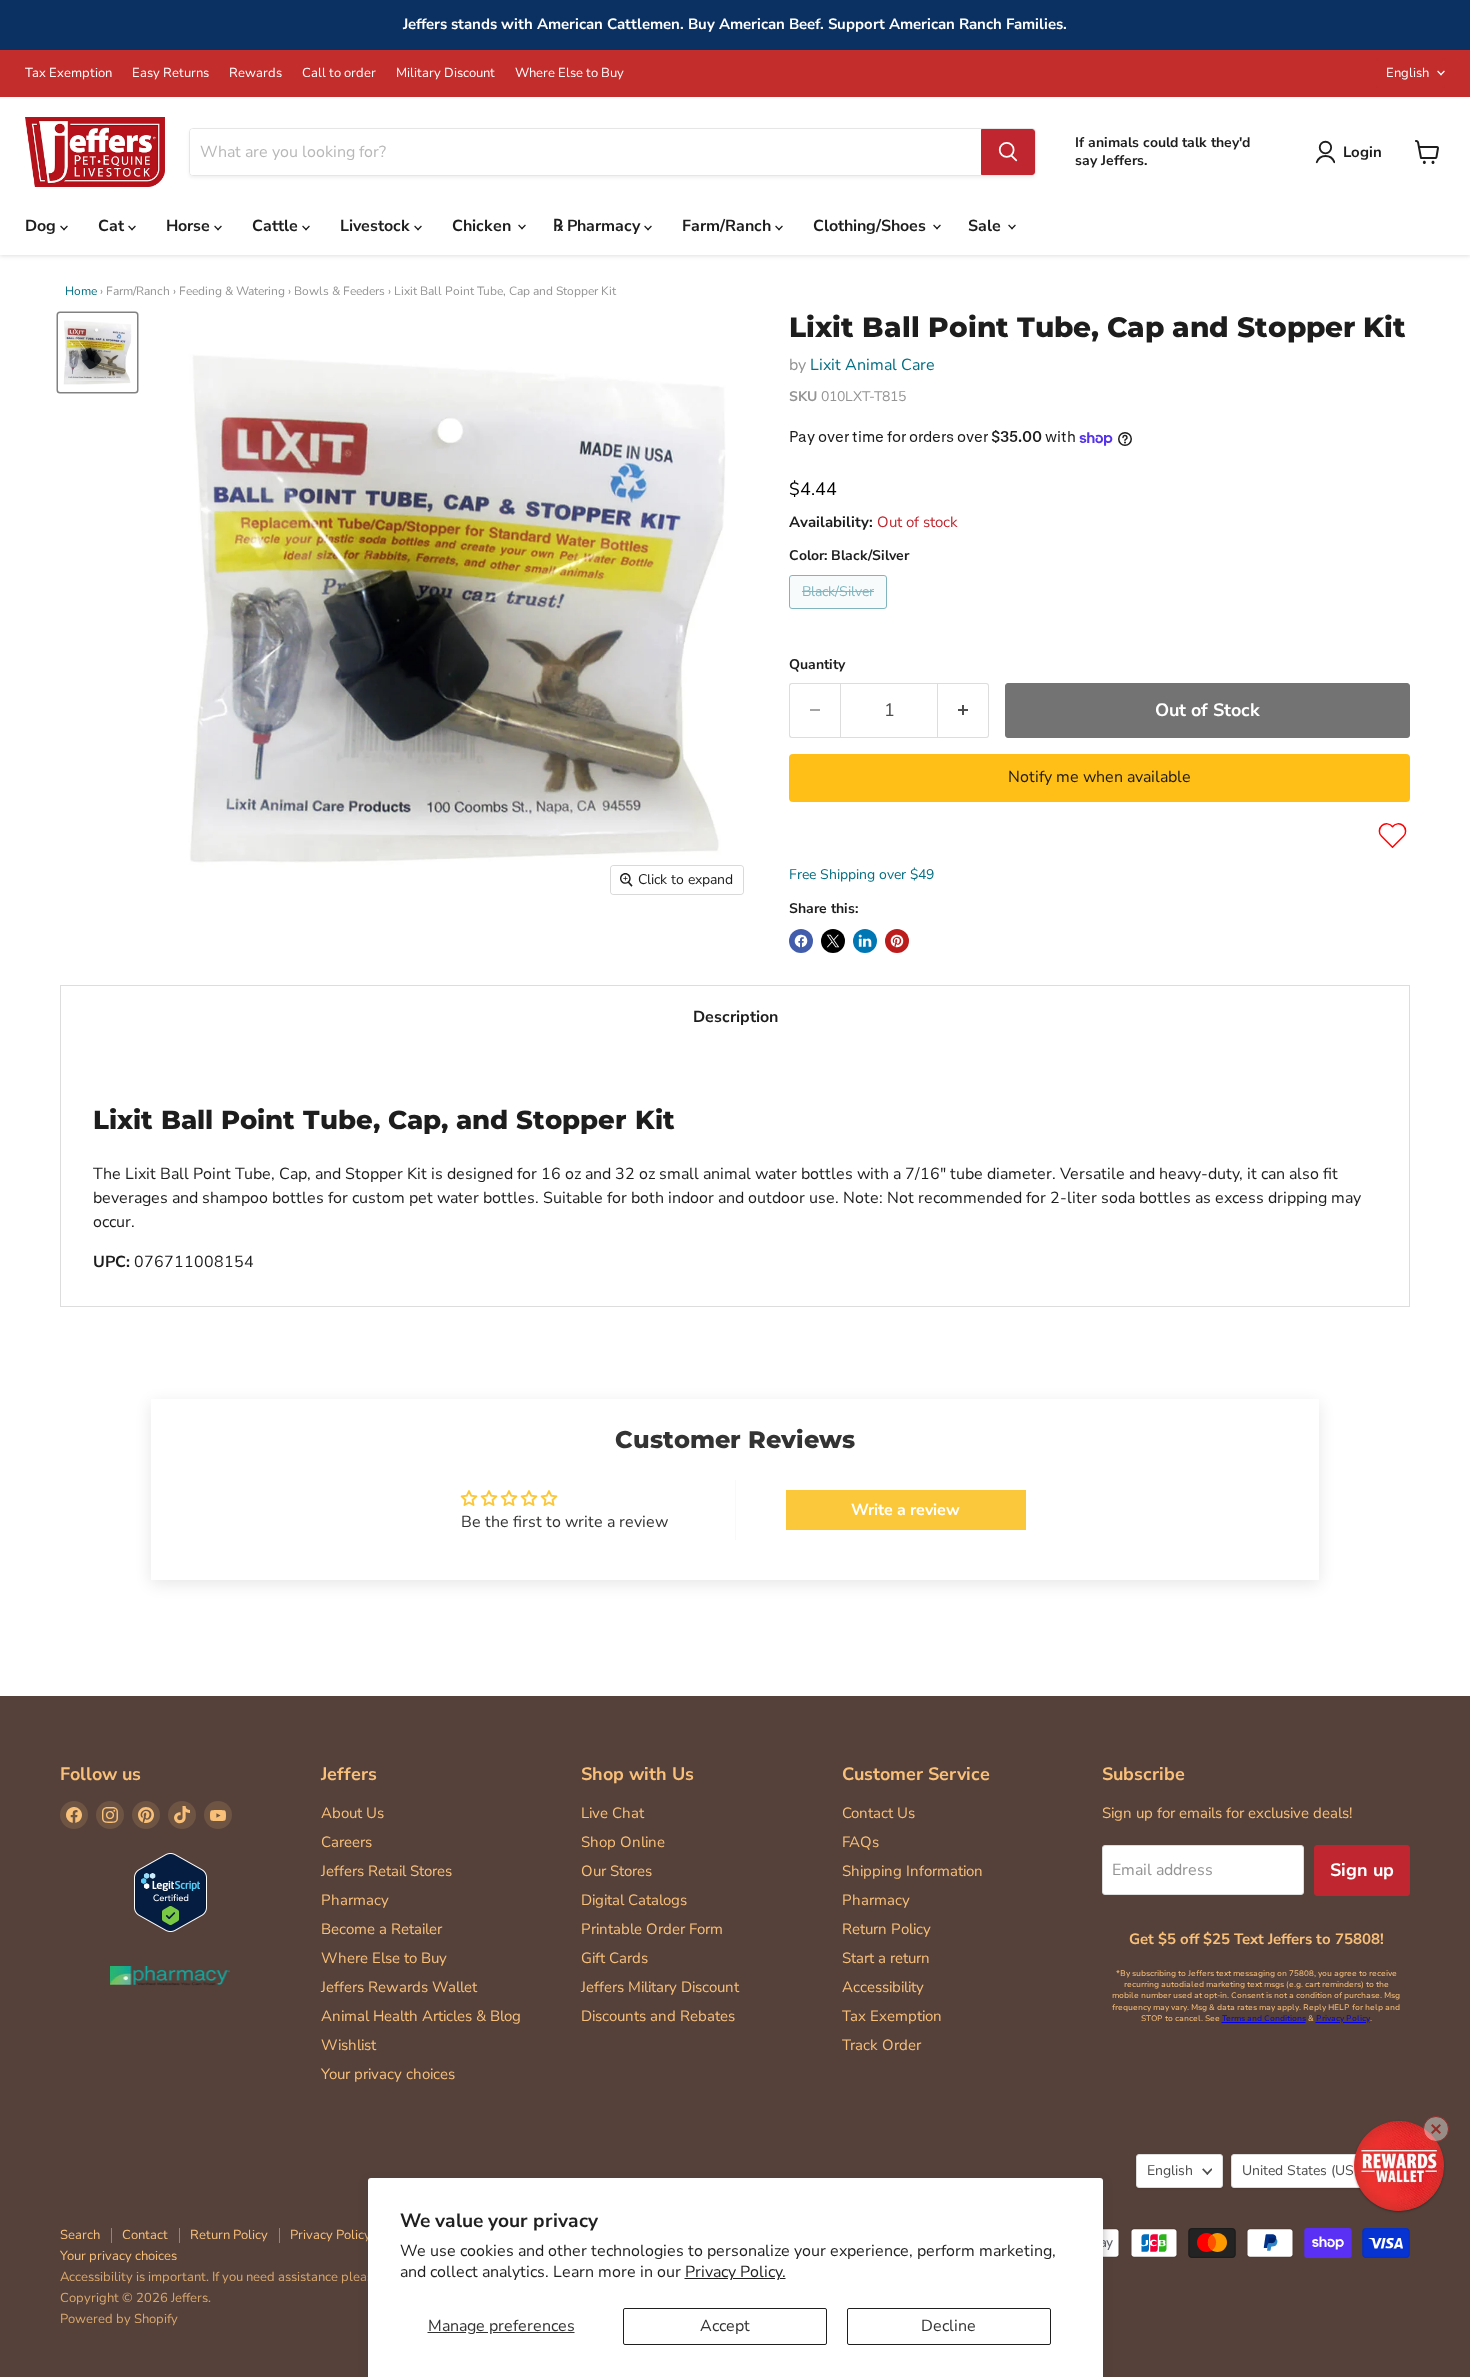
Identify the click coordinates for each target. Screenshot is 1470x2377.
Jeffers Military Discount (660, 1987)
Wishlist (348, 2045)
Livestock (377, 226)
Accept (725, 2326)
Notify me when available (1099, 777)
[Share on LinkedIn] (865, 941)
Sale (986, 226)
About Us (352, 1813)
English (1407, 73)
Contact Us (878, 1813)
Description (735, 1017)
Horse (190, 226)
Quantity (817, 665)
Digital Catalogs (634, 1900)
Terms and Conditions (1264, 2018)
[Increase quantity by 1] (963, 710)
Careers (346, 1842)
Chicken (483, 226)
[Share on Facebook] (801, 941)
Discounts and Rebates (658, 2016)
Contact (145, 2235)
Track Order (881, 2045)
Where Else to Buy (569, 73)
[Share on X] (833, 941)
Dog (42, 226)
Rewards (255, 73)
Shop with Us (637, 1774)
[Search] (1008, 152)
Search (80, 2235)
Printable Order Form (652, 1929)
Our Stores (616, 1871)
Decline (948, 2326)
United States (1311, 2170)
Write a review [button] (905, 1510)
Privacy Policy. (735, 2272)
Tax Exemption (68, 73)
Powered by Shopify (119, 2319)
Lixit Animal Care (872, 365)
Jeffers (349, 1774)
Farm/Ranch (728, 226)
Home (81, 291)
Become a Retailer (381, 1929)
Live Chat (612, 1813)
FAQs (860, 1842)
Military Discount (445, 73)
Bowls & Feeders (339, 291)
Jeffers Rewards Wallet (399, 1987)
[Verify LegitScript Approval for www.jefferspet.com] (170, 1894)
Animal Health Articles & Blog (421, 2016)
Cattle (277, 226)
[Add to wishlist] (1392, 835)
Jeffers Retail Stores (386, 1871)
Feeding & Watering (232, 291)
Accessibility (883, 1987)
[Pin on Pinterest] (897, 941)
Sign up (1362, 1870)
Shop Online (623, 1842)
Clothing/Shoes (871, 226)
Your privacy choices (388, 2074)
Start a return (886, 1958)
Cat (113, 226)
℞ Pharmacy (598, 226)
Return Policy (886, 1929)
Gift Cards (614, 1958)
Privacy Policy (1343, 2018)
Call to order (339, 73)
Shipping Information (912, 1871)
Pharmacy (355, 1900)
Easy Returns (170, 73)
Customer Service (916, 1774)
